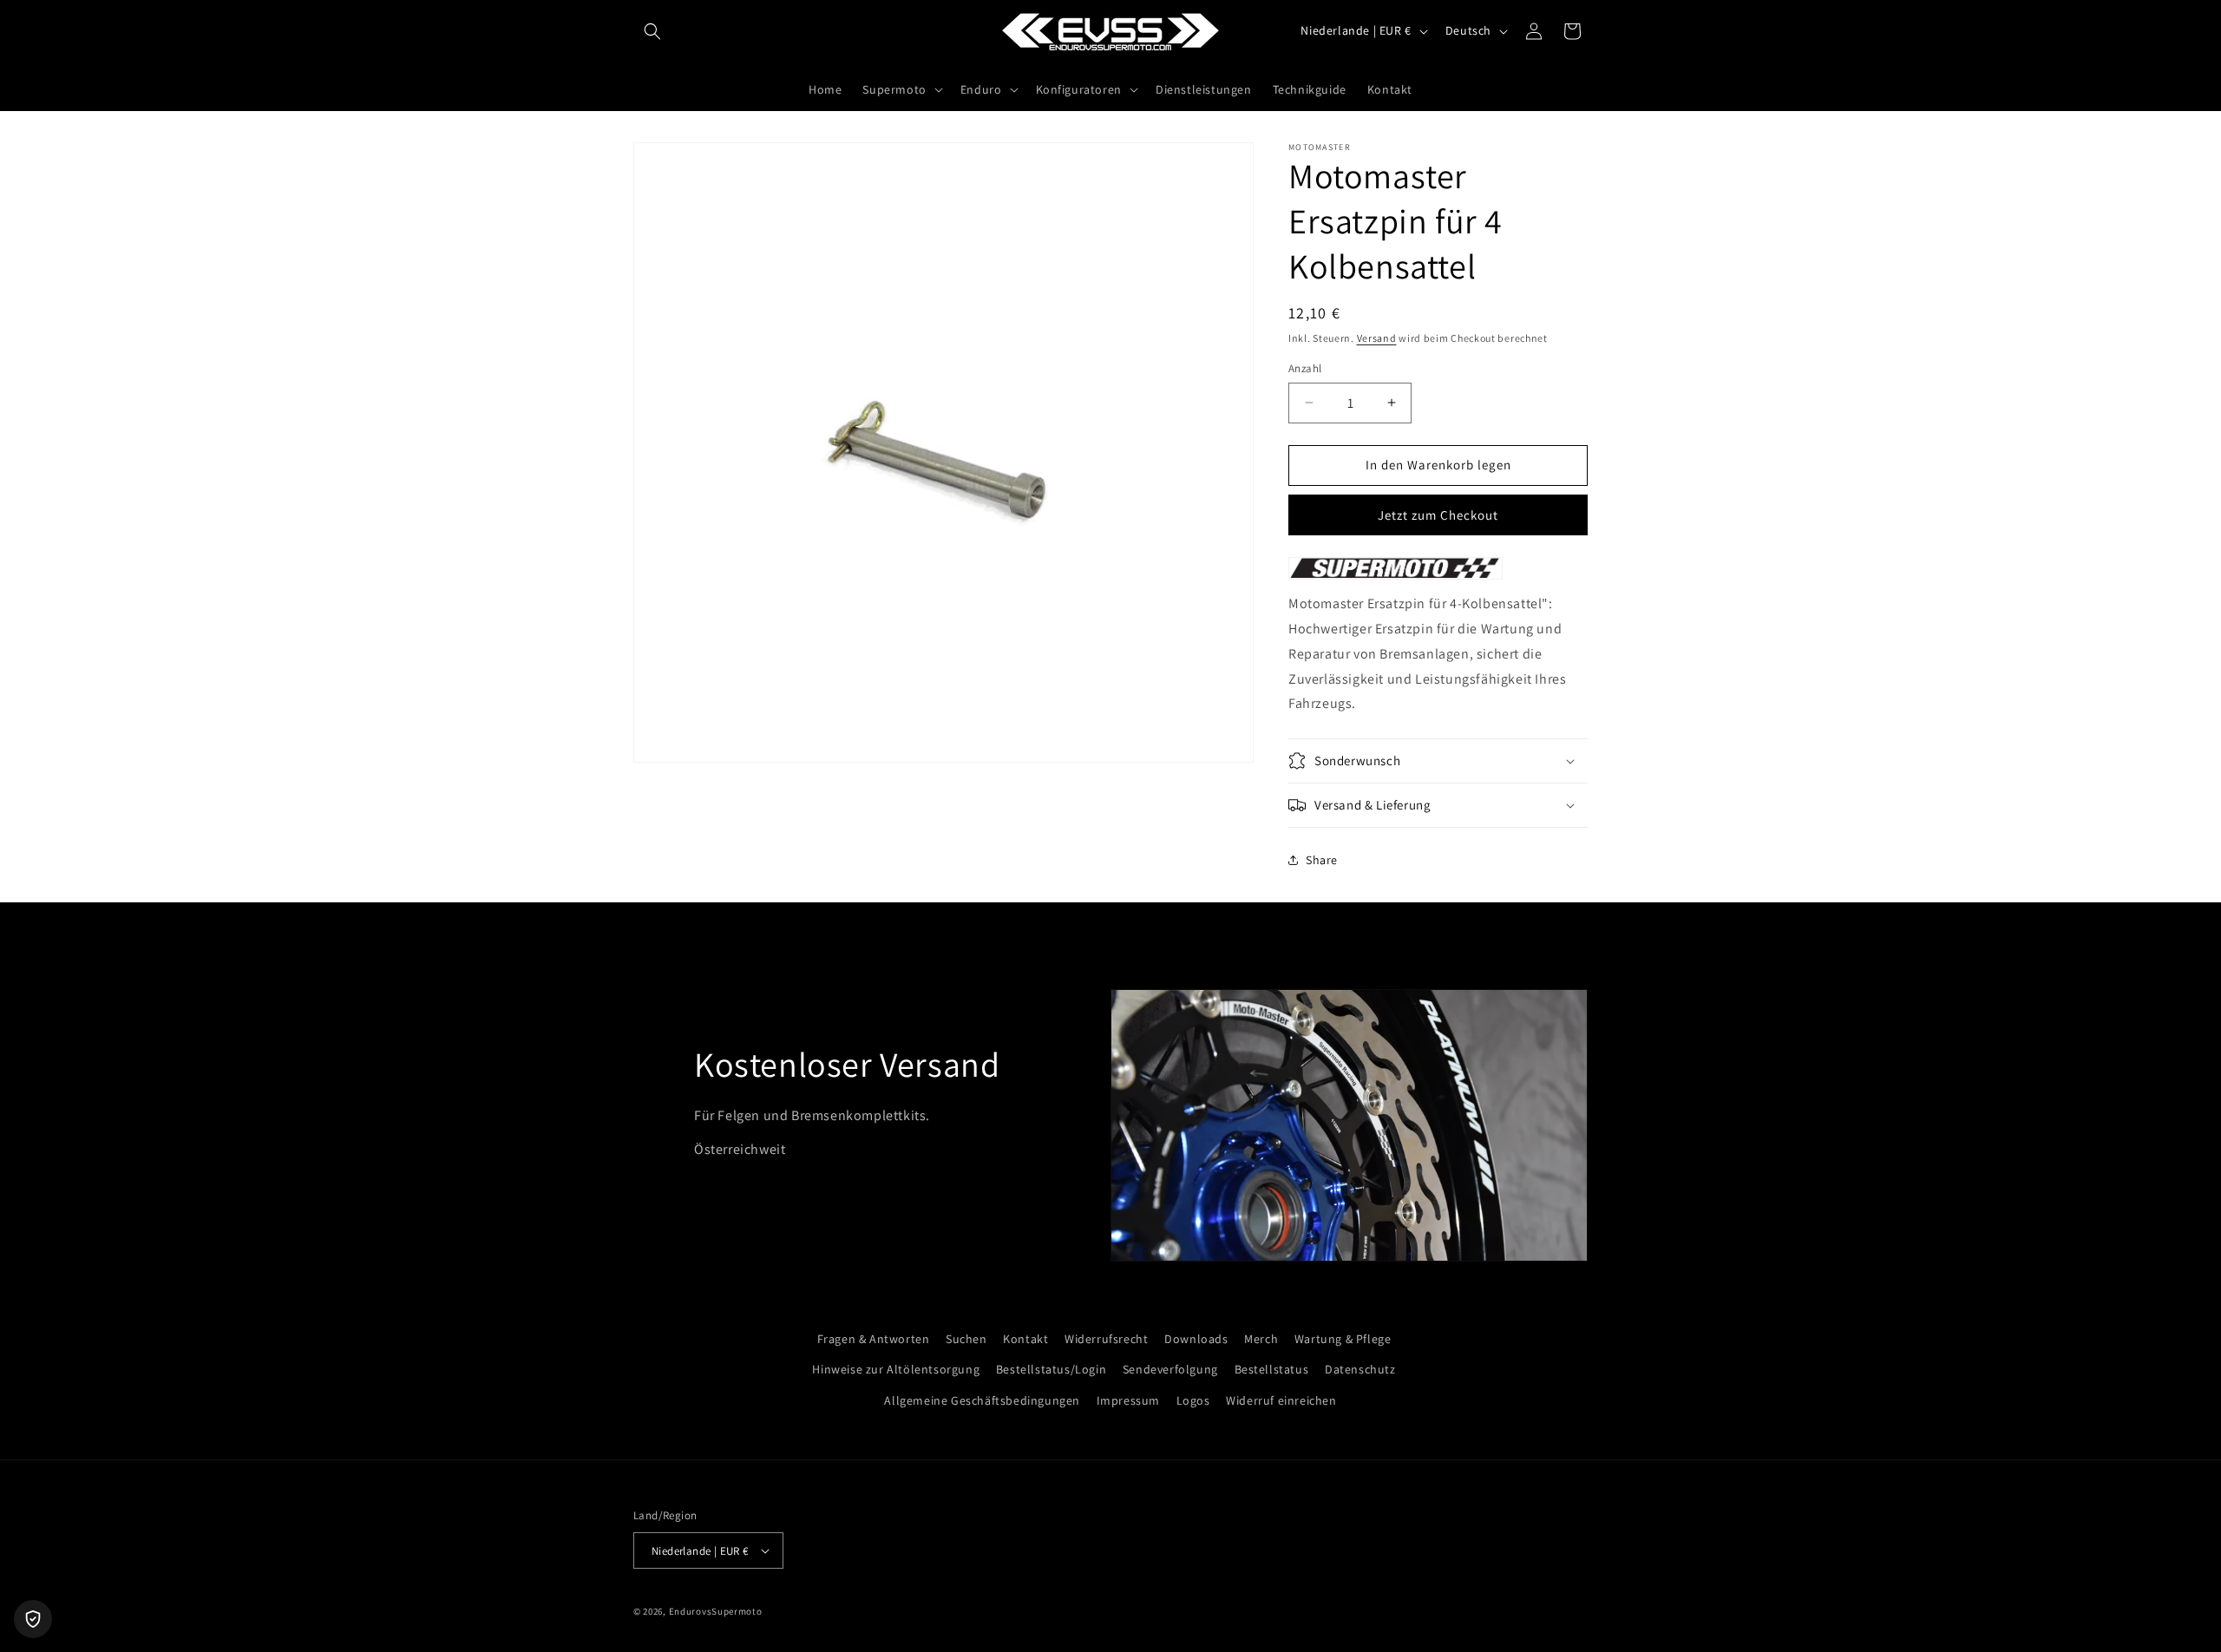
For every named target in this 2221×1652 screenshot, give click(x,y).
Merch (1261, 1339)
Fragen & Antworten (874, 1339)
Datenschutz (1360, 1369)
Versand (1377, 338)
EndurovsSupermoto (716, 1611)
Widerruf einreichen (1281, 1400)
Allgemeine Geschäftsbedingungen (982, 1400)
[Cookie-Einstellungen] (33, 1619)
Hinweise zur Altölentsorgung (896, 1369)
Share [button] (1322, 860)
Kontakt (1025, 1339)
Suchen (966, 1339)
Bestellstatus (1272, 1369)
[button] (652, 31)
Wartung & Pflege (1343, 1339)
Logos (1193, 1400)
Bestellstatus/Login (1051, 1369)
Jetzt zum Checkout (1438, 515)
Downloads (1196, 1339)
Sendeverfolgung (1170, 1369)
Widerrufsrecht (1106, 1339)
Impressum (1128, 1400)
